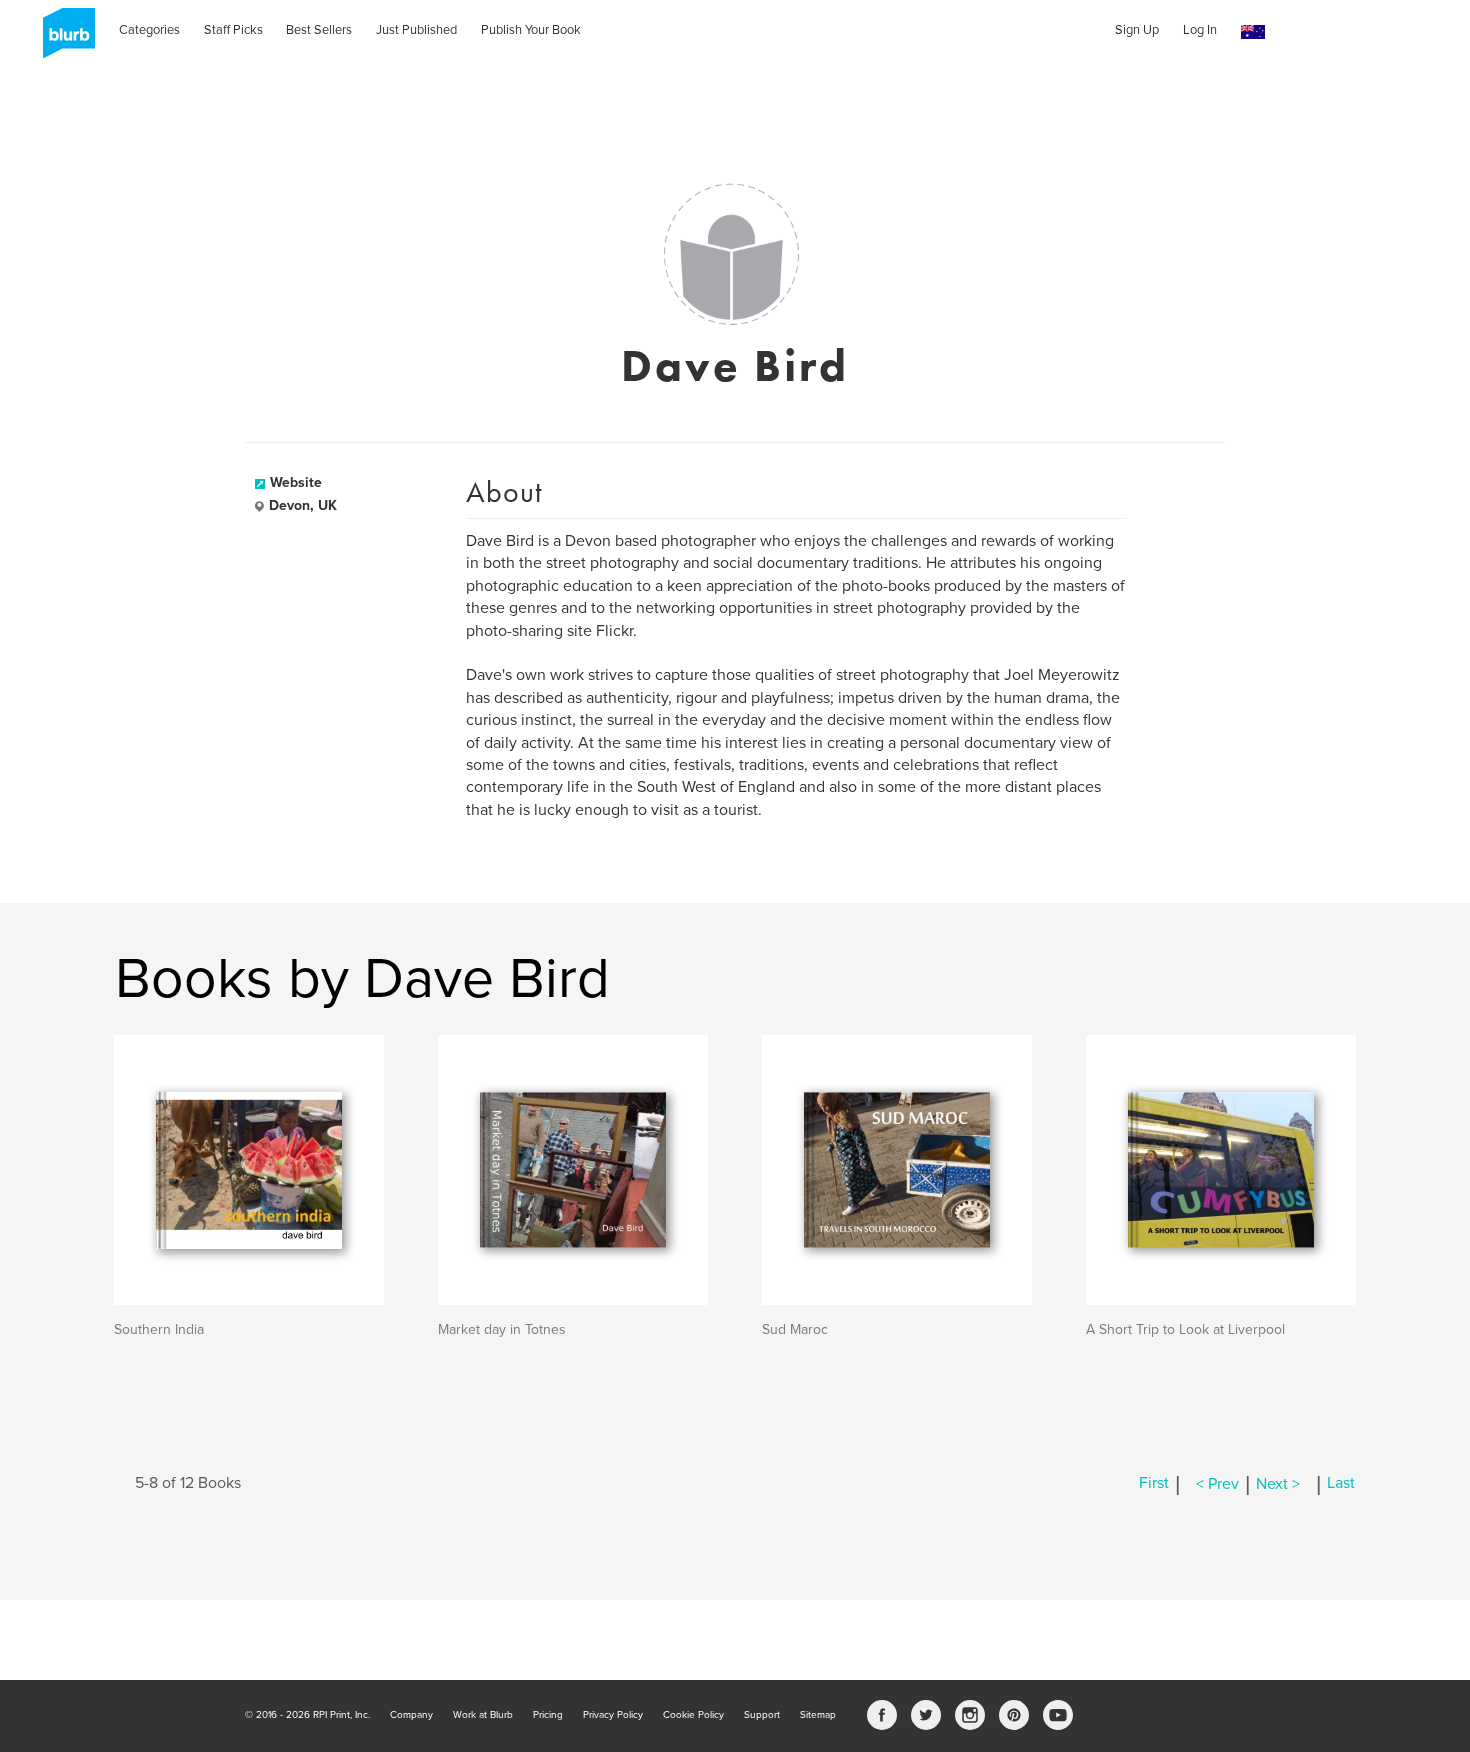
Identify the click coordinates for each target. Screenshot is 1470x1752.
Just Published (416, 30)
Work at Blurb (483, 1715)
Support (762, 1715)
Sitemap (818, 1715)
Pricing (548, 1715)
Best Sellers (319, 30)
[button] (1253, 32)
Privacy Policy (613, 1715)
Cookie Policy (693, 1715)
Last (1341, 1484)
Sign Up (1137, 30)
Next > (1278, 1484)
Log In (1200, 30)
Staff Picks (233, 30)
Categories (149, 30)
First (1154, 1484)
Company (411, 1715)
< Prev (1217, 1484)
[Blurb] (63, 40)
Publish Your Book (531, 30)
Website (296, 482)
